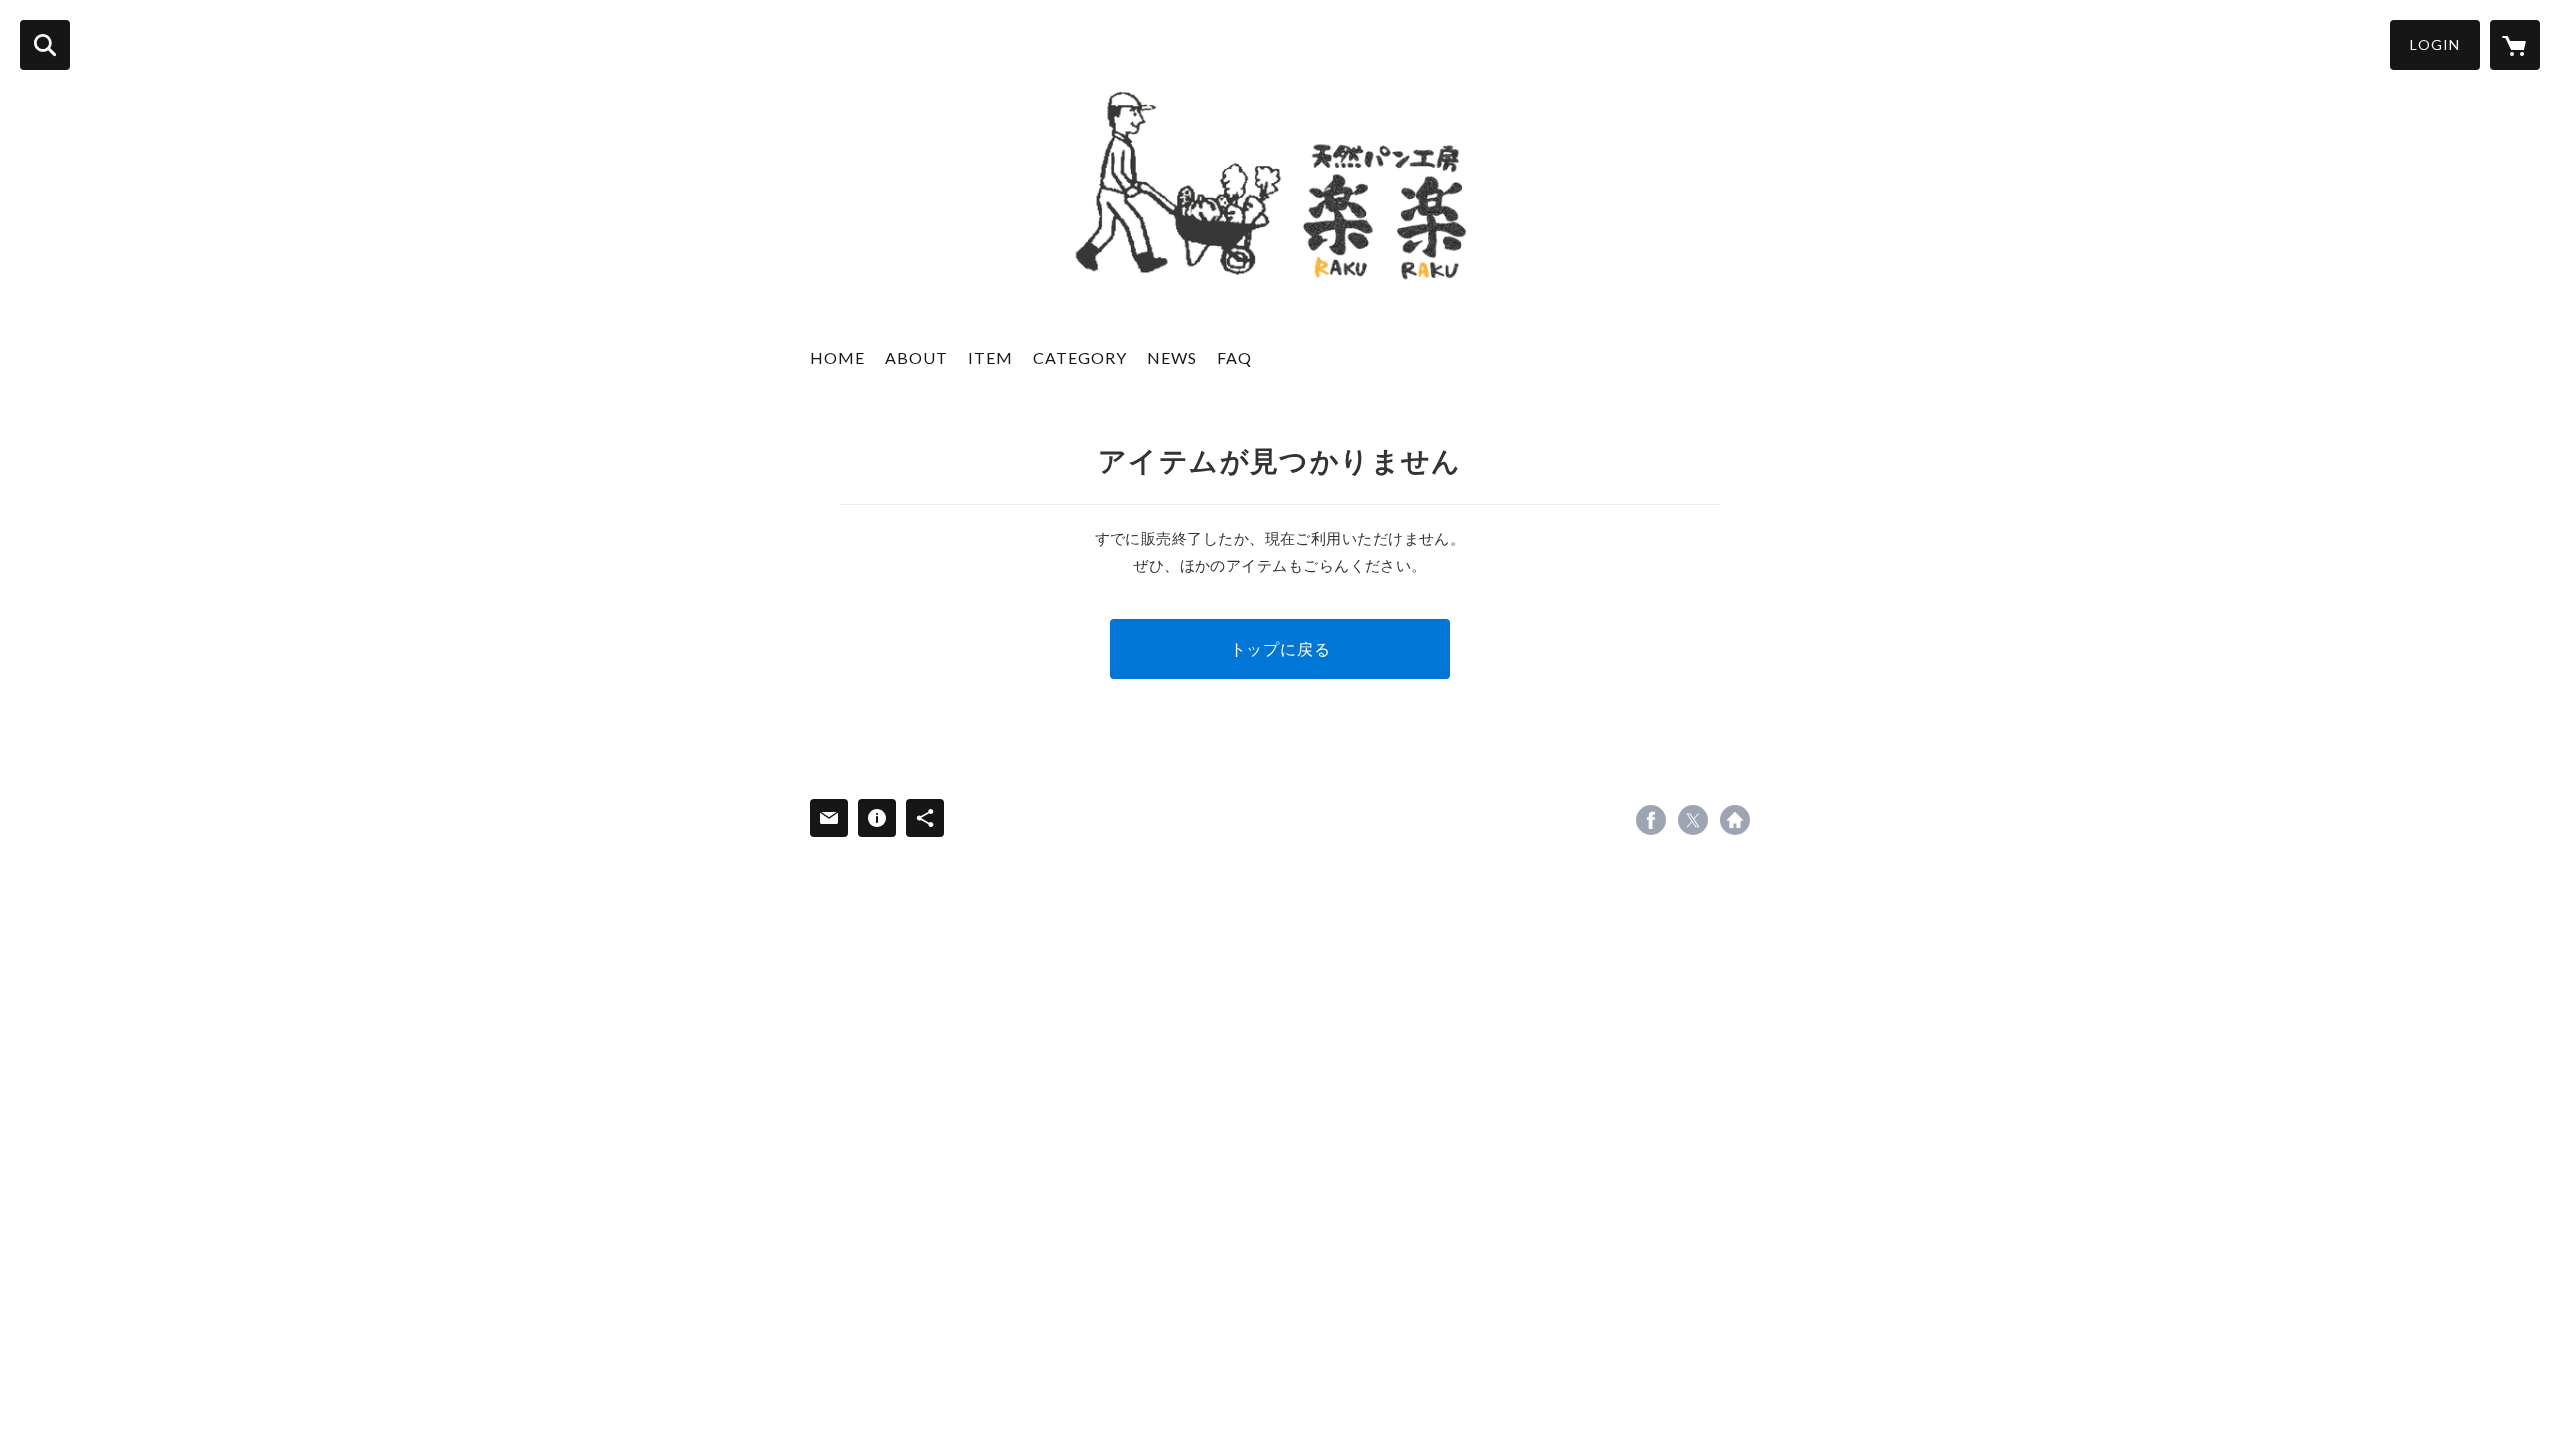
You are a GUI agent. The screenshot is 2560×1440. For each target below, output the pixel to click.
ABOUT (916, 357)
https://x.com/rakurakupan (1693, 820)
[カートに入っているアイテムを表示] (2515, 45)
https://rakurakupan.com (1735, 820)
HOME (837, 357)
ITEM (990, 357)
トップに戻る (1280, 648)
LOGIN (2435, 44)
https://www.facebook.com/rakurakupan (1651, 820)
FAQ (1234, 357)
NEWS (1172, 357)
